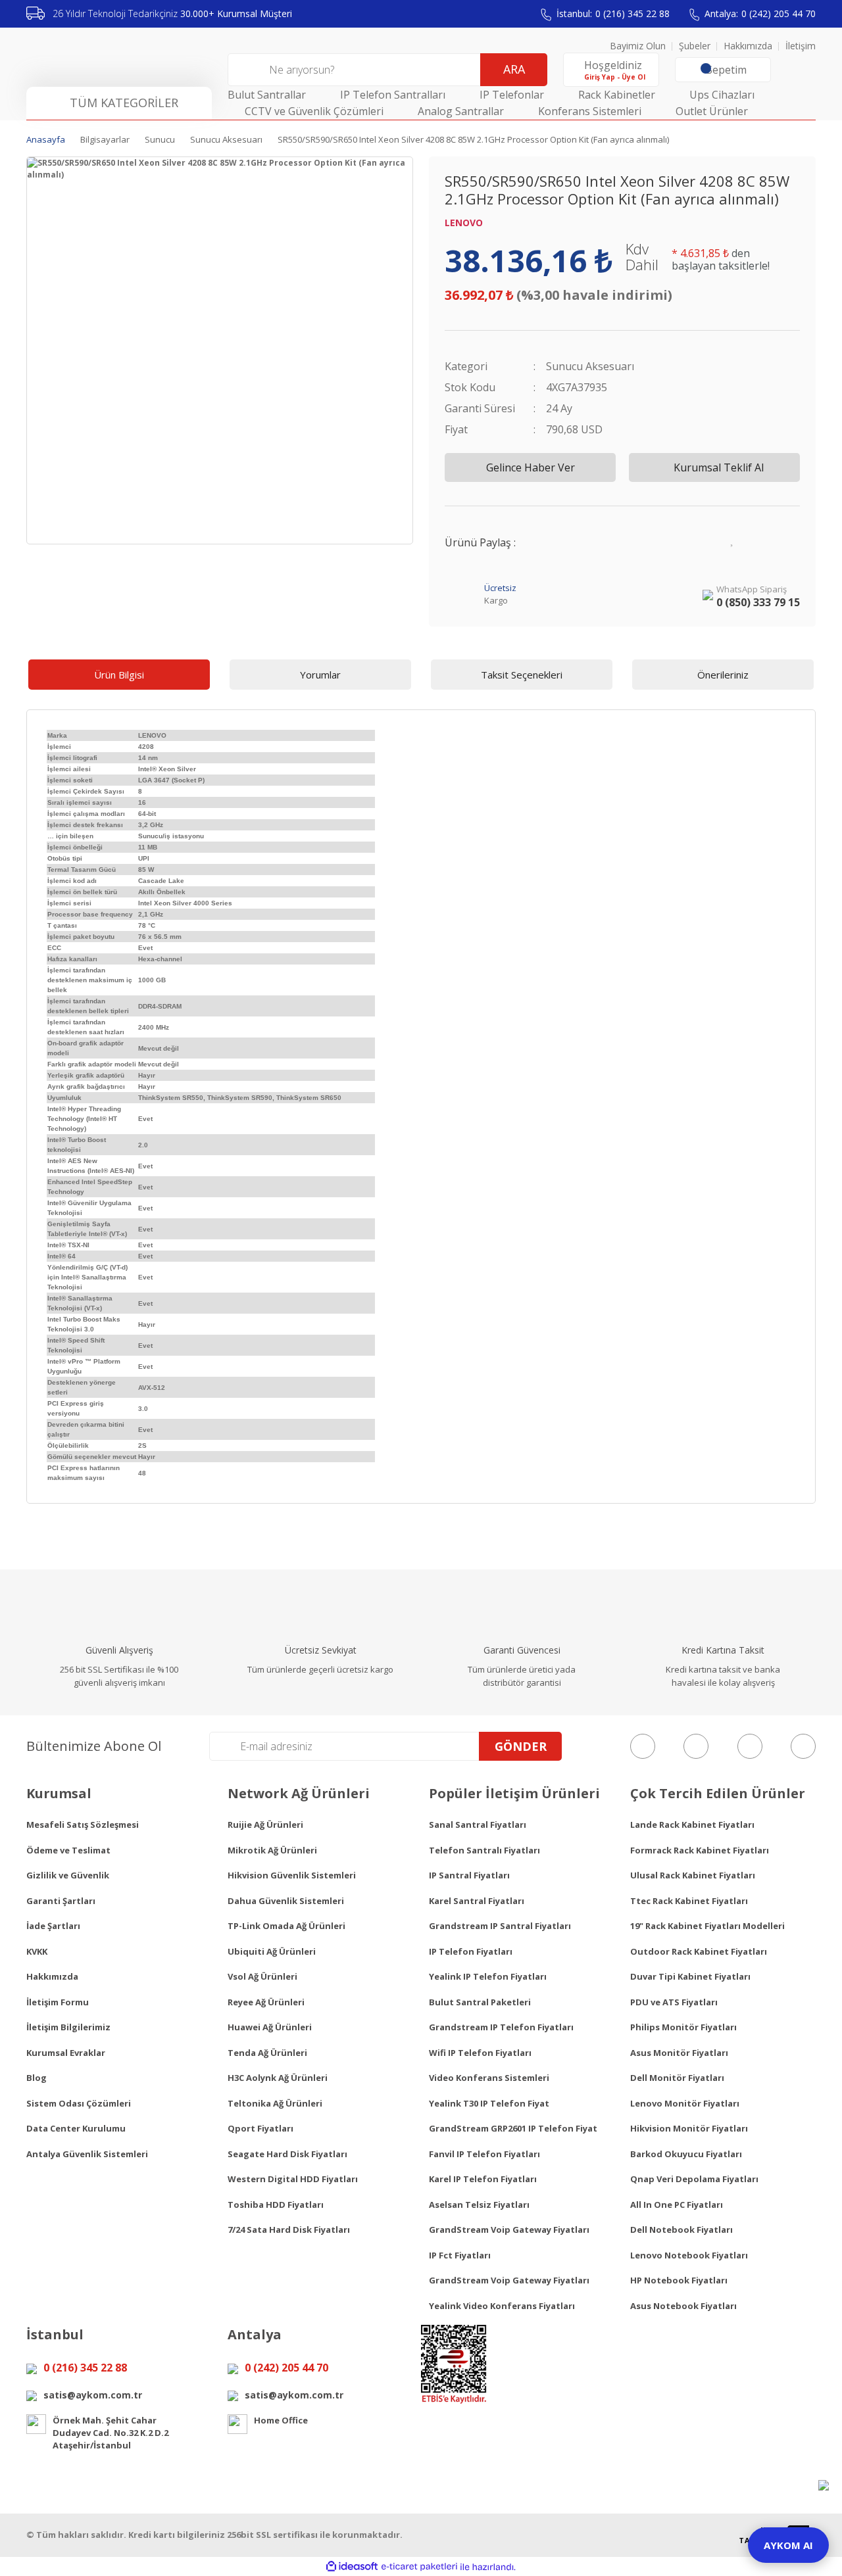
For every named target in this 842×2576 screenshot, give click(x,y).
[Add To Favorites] (733, 538)
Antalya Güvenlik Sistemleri (87, 2154)
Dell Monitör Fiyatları (677, 2078)
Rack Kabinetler (617, 95)
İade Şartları (53, 1926)
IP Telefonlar (512, 95)
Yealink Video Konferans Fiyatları (502, 2306)
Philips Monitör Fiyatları (683, 2027)
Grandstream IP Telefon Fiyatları (501, 2027)
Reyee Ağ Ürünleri (266, 2002)
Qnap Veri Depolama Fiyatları (694, 2179)
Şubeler (695, 46)
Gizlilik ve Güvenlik (68, 1875)
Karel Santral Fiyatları (477, 1901)
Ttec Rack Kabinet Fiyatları (689, 1901)
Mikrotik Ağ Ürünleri (272, 1850)
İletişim (801, 46)
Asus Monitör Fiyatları (679, 2053)
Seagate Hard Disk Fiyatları (287, 2154)
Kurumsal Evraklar (66, 2053)
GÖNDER (521, 1746)
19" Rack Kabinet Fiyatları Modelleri (707, 1926)
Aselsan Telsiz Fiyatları (479, 2205)
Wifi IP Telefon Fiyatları (480, 2053)
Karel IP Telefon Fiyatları (483, 2179)
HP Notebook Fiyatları (679, 2280)
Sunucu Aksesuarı (590, 366)
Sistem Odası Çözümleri (79, 2103)
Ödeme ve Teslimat (68, 1850)
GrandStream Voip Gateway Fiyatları (509, 2230)
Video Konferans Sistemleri (489, 2078)
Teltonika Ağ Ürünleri (275, 2103)
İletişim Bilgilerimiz (68, 2027)
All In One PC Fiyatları (677, 2205)
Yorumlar (320, 675)
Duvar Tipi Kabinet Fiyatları (690, 1976)
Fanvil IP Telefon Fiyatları (484, 2154)
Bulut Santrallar (267, 95)
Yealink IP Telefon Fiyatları (488, 1976)
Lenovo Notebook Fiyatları (689, 2255)
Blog (37, 2078)
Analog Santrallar (461, 111)
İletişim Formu (58, 2002)
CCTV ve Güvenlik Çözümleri (314, 111)
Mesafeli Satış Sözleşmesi (83, 1825)
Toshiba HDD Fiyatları (276, 2205)
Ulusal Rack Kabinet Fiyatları (693, 1875)
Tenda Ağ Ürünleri (267, 2053)
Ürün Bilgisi (119, 675)
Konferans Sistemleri (590, 111)
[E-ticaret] (419, 2567)
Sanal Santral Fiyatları (478, 1825)
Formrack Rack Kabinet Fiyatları (700, 1850)
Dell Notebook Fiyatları (681, 2230)
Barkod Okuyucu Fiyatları (686, 2154)
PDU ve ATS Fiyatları (674, 2002)
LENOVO (464, 223)
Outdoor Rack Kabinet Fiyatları (699, 1951)
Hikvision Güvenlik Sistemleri (292, 1875)
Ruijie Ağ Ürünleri (265, 1825)
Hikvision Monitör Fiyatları (689, 2128)
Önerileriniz (723, 675)
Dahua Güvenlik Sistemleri (286, 1901)
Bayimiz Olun (638, 46)
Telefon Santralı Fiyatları (484, 1850)
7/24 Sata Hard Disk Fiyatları (289, 2230)
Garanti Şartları (61, 1901)
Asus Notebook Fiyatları (683, 2306)
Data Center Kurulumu (76, 2128)
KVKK (37, 1951)
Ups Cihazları (722, 95)
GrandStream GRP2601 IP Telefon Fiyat (513, 2128)
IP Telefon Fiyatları (471, 1951)
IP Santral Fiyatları (469, 1875)
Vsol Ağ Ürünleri (262, 1976)
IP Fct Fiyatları (460, 2255)
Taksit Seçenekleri (522, 675)
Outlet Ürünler (712, 111)
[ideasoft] (352, 2567)
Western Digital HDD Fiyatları (293, 2179)
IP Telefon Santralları (393, 95)
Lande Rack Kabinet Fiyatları (692, 1825)
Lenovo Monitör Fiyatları (685, 2103)
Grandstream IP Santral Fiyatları (500, 1926)
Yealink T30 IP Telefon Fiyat (489, 2103)
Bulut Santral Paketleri (480, 2002)
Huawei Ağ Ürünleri (270, 2027)
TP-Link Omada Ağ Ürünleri (286, 1926)
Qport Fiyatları (260, 2128)
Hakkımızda (748, 46)
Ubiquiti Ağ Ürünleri (272, 1951)
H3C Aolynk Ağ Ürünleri (278, 2078)
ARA (514, 69)
